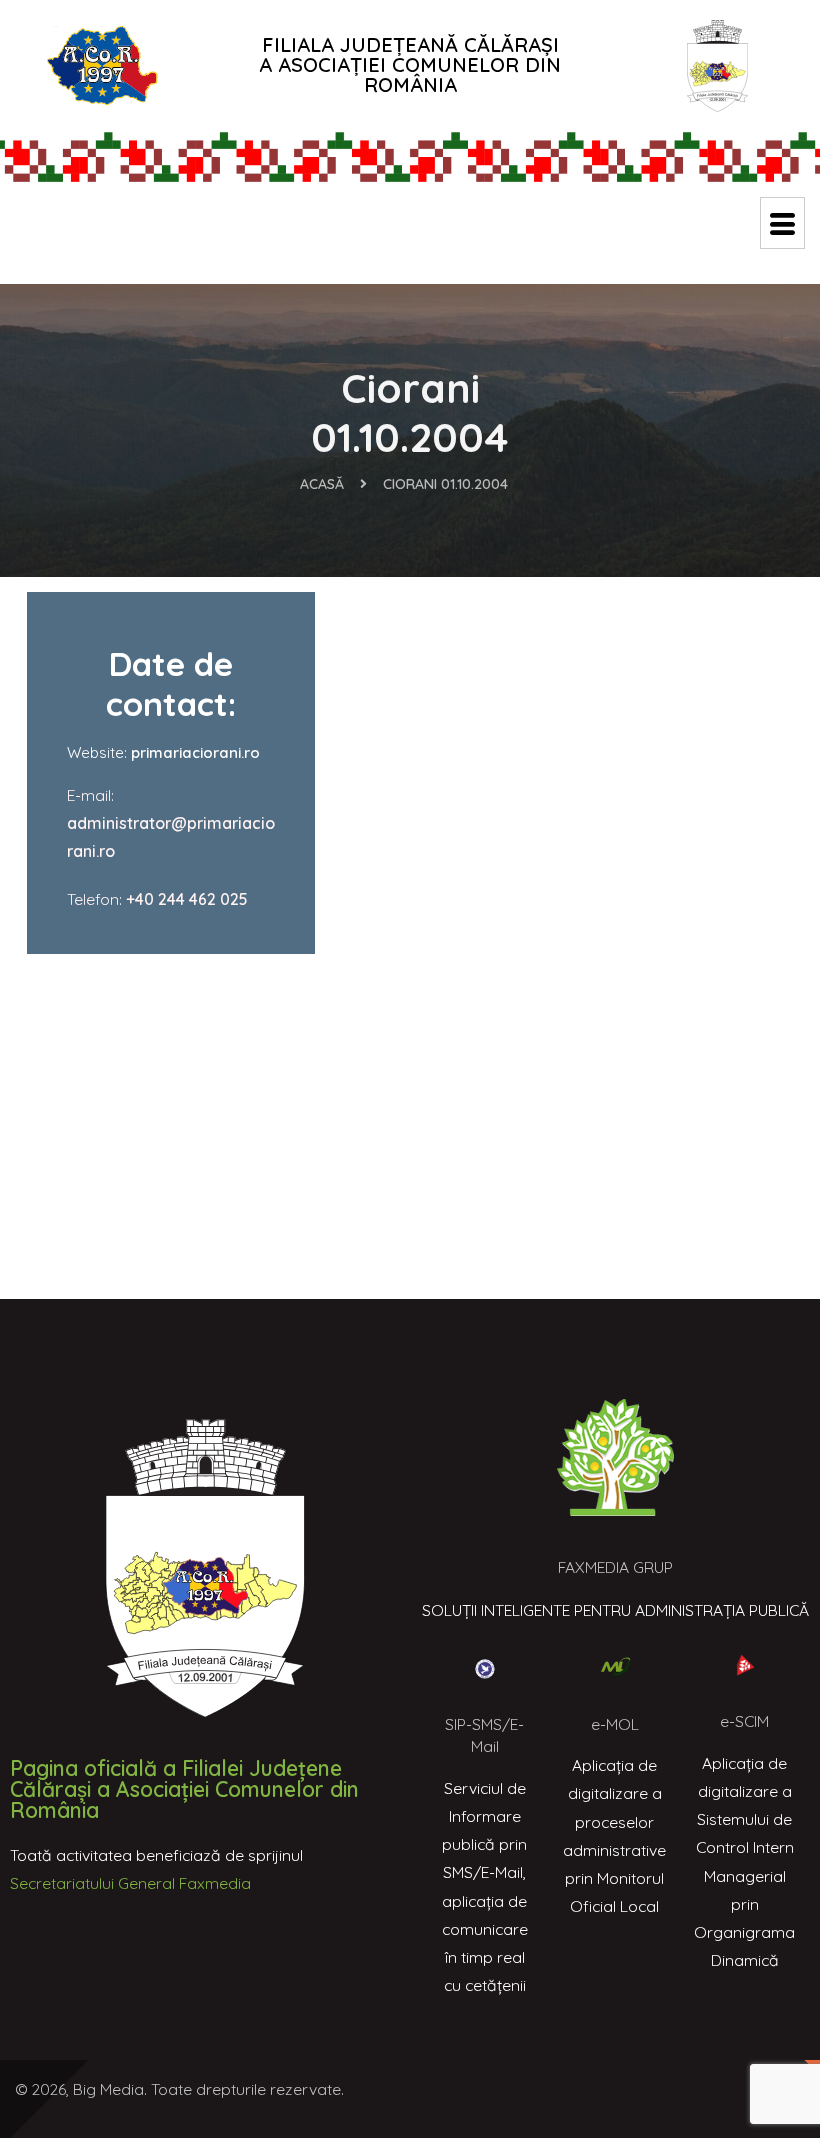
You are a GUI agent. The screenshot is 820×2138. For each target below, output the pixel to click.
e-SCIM (744, 1721)
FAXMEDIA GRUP (615, 1567)
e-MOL (615, 1724)
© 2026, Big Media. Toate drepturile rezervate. (179, 2089)
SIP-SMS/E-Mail (484, 1735)
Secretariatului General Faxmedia (130, 1883)
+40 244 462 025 (187, 899)
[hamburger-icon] (782, 223)
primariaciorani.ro (195, 752)
